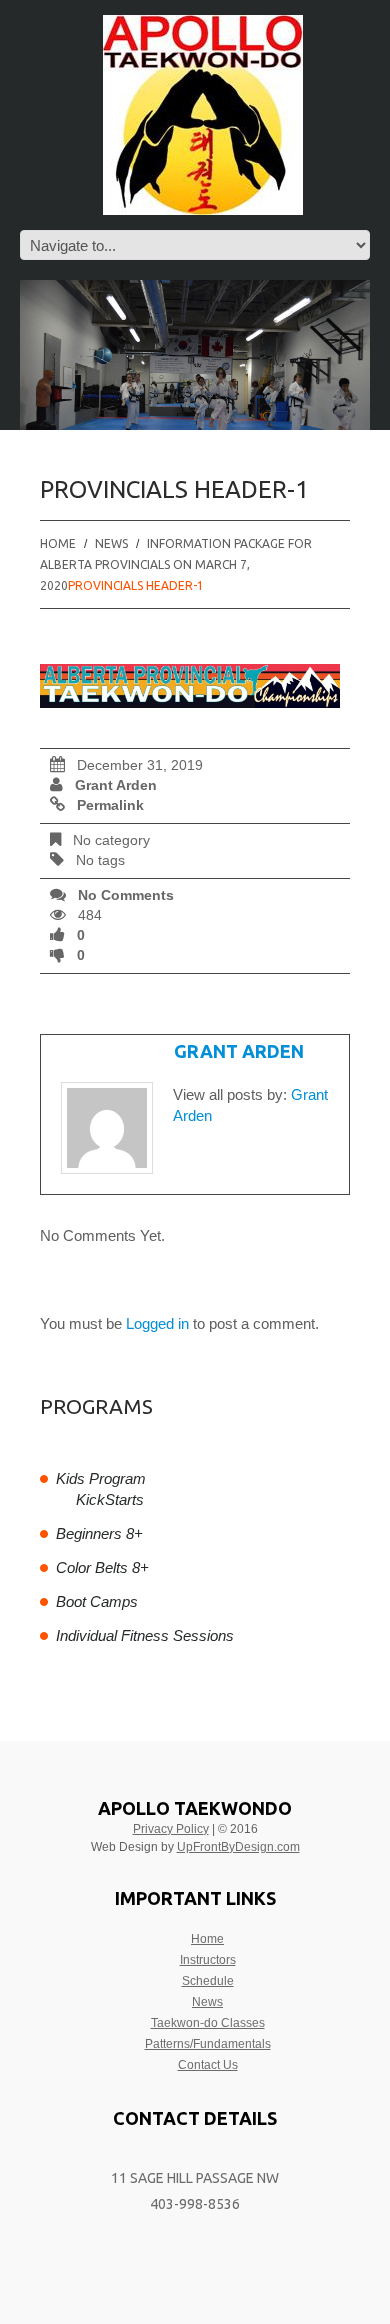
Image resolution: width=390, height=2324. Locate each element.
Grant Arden (116, 785)
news (111, 543)
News (207, 2002)
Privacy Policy (171, 1829)
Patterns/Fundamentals (208, 2044)
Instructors (208, 1960)
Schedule (208, 1981)
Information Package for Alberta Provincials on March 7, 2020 (176, 564)
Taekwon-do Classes (208, 2023)
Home (58, 543)
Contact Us (208, 2065)
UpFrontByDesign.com (238, 1847)
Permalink (110, 805)
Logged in (157, 1323)
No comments (126, 895)
